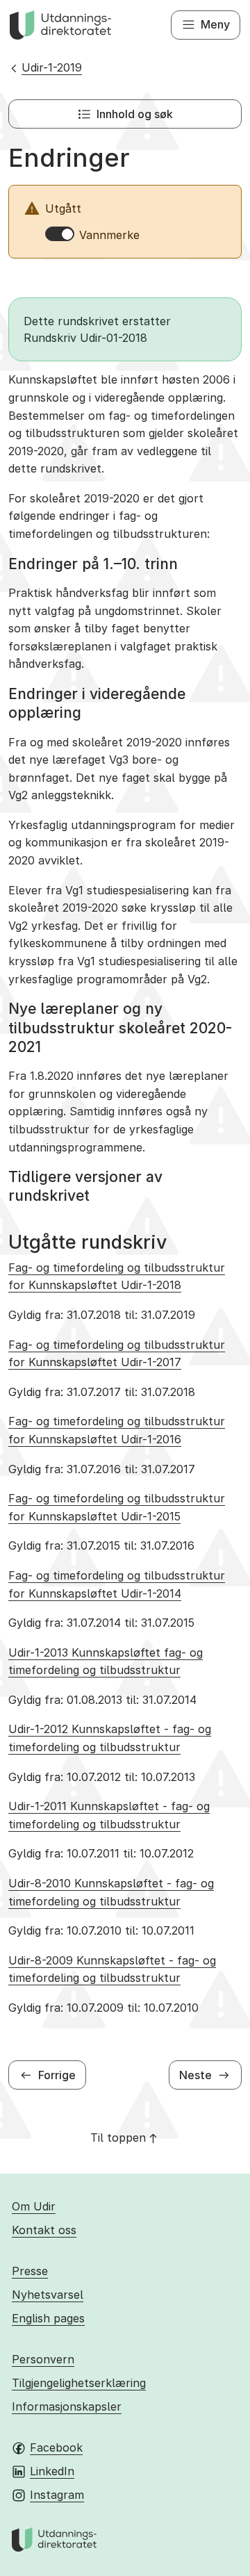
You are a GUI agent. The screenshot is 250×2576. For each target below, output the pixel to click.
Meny (215, 24)
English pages (48, 2318)
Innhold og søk (135, 114)
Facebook (56, 2447)
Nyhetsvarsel (48, 2295)
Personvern (43, 2359)
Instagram (57, 2495)
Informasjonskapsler (67, 2406)
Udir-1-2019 (52, 67)
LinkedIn (52, 2471)
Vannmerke (109, 235)
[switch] (60, 234)
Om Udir (34, 2206)
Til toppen (118, 2138)
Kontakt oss (44, 2230)
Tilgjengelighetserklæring (79, 2383)
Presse (30, 2271)
